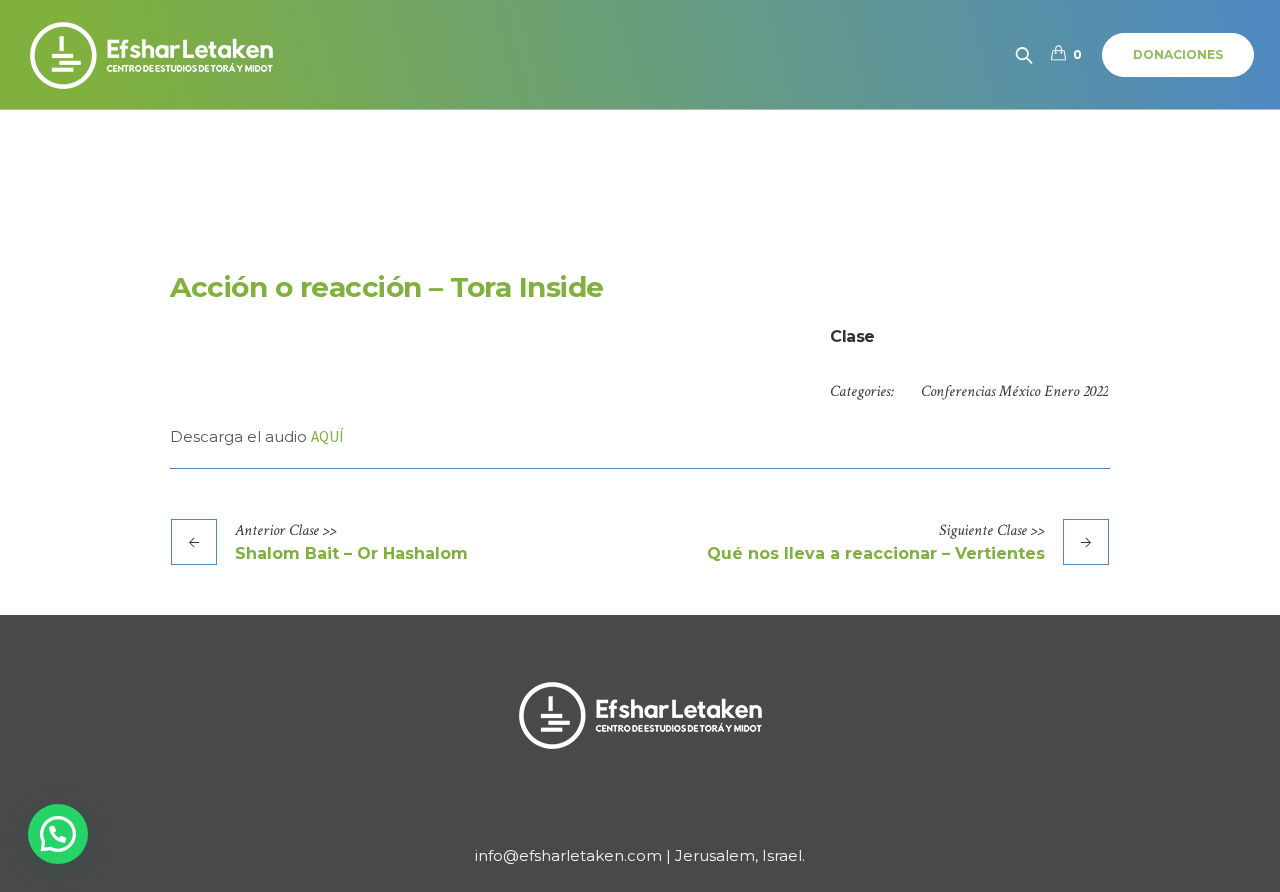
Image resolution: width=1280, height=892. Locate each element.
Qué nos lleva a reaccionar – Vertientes (876, 553)
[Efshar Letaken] (640, 715)
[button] (58, 834)
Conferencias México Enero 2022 (1014, 391)
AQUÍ (327, 436)
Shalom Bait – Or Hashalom (351, 553)
